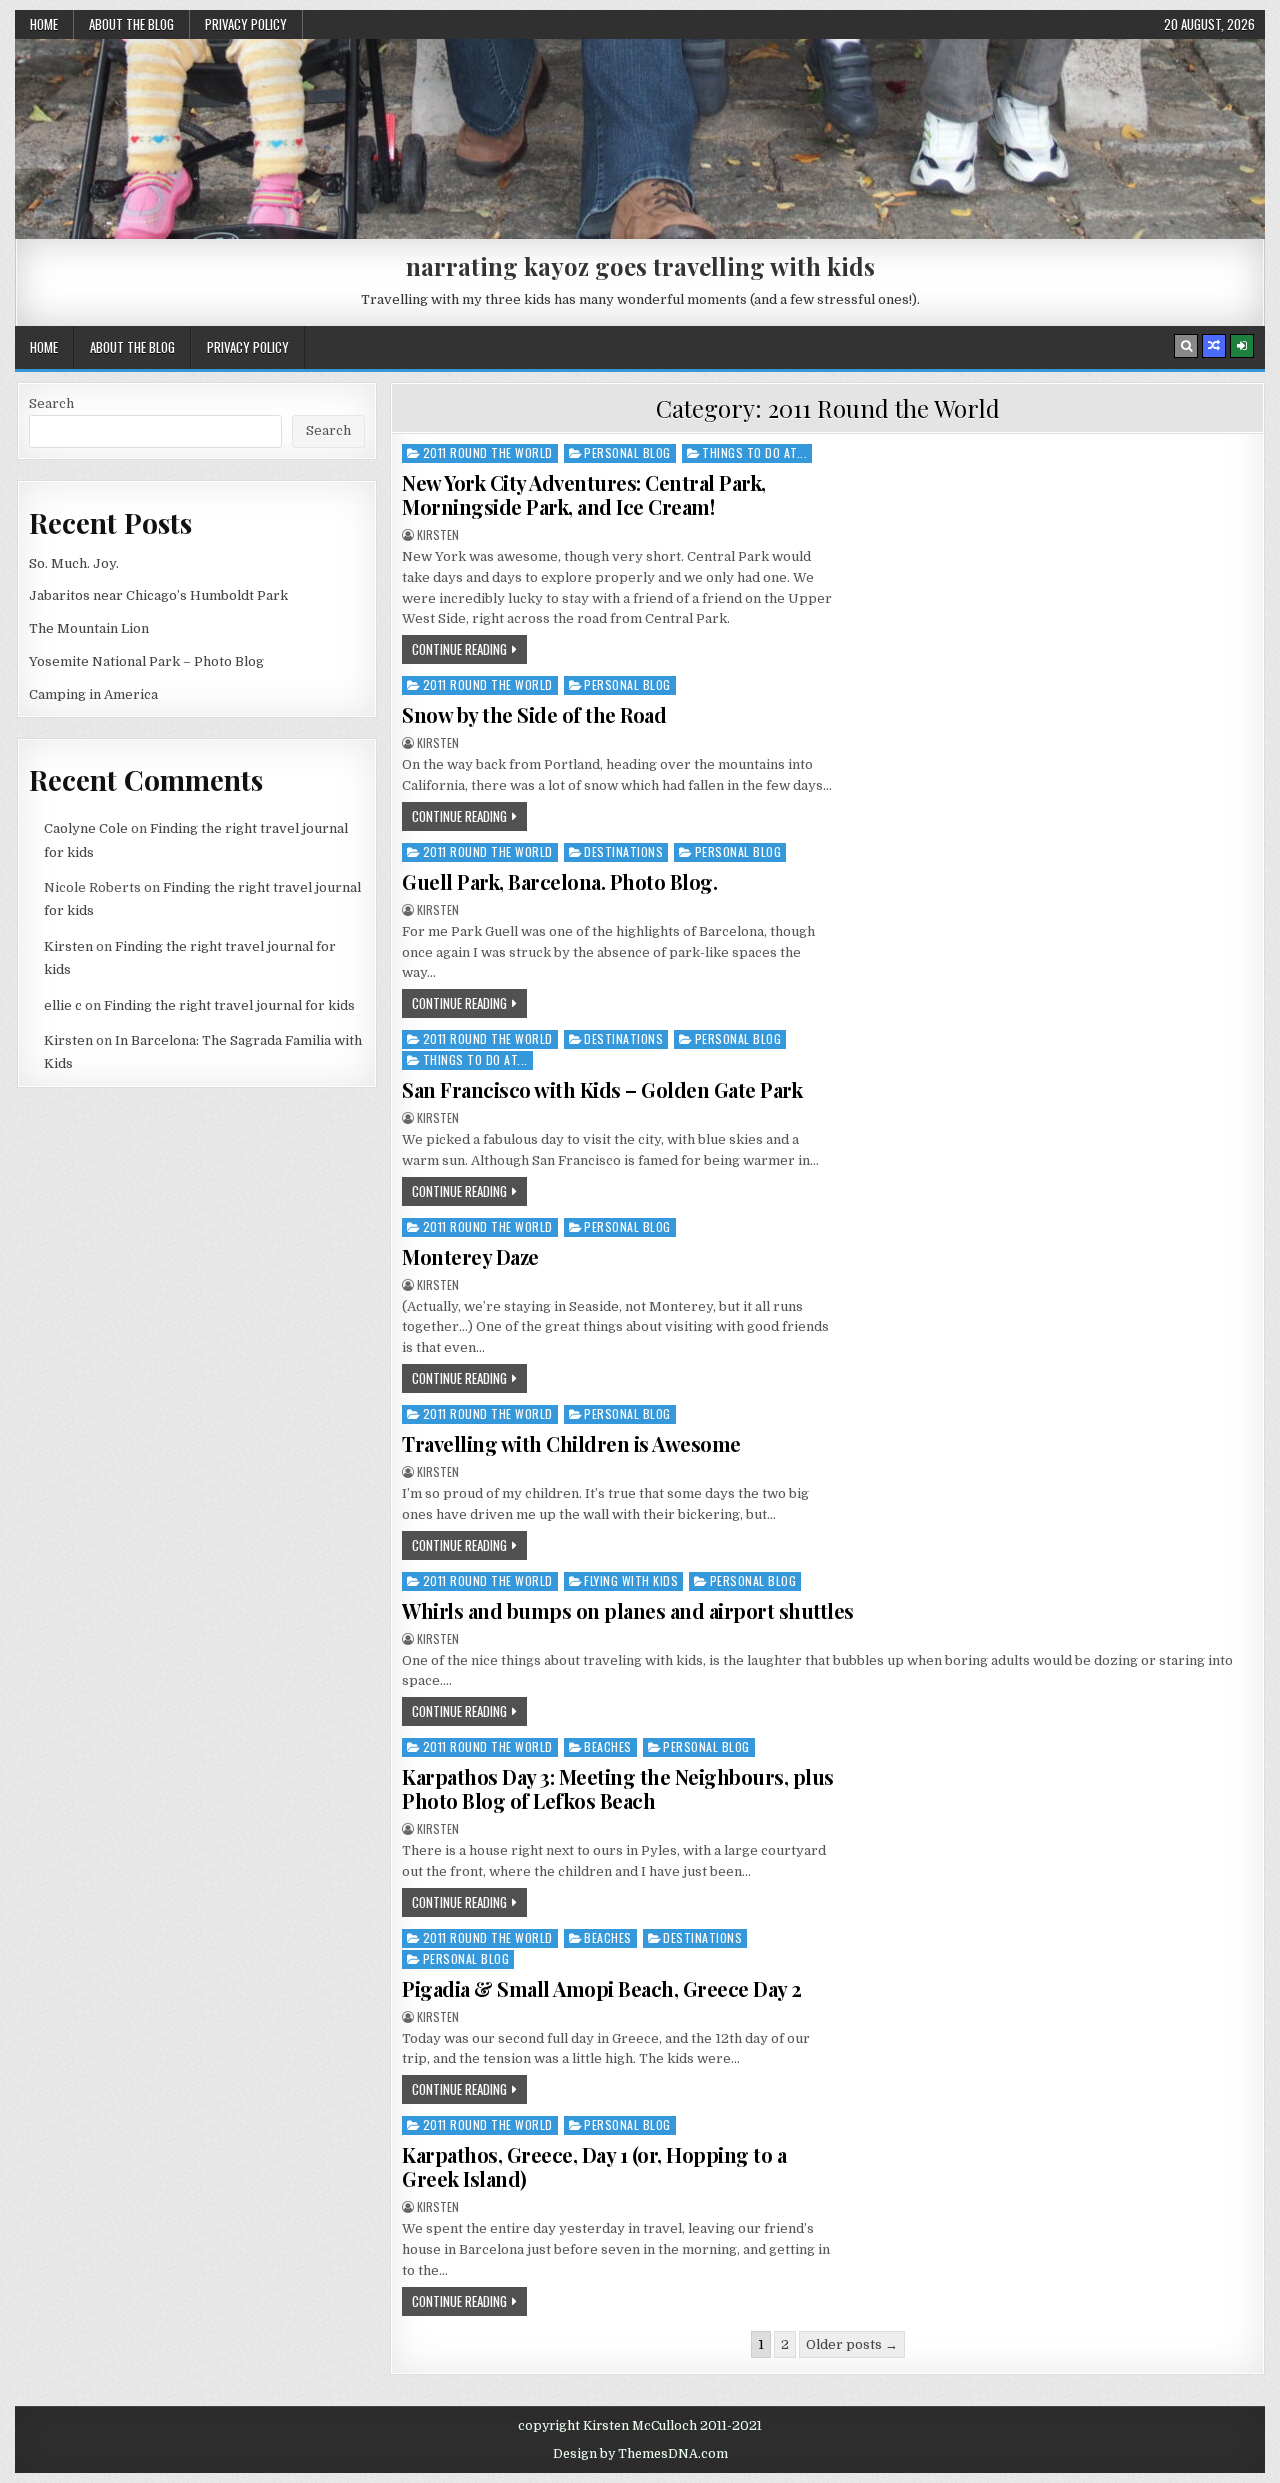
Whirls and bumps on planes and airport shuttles (628, 1610)
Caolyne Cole (86, 828)
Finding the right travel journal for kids (229, 1005)
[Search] (1186, 346)
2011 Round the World (488, 452)
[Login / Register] (1242, 346)
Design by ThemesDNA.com (640, 2454)
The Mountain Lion (89, 628)
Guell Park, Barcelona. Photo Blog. (559, 881)
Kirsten (438, 535)
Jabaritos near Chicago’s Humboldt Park (158, 595)
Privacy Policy (246, 24)
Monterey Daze (470, 1256)
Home (44, 24)
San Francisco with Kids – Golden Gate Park (602, 1089)
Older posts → (852, 2344)
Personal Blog (627, 452)
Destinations (623, 851)
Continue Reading (459, 649)
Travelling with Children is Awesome (571, 1443)
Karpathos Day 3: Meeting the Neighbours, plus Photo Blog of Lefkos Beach (618, 1788)
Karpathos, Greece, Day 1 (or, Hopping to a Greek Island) (594, 2166)
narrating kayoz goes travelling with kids (640, 266)
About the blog (131, 24)
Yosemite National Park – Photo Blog (146, 661)
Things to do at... (754, 452)
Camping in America (93, 694)
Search (51, 403)
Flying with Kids (631, 1580)
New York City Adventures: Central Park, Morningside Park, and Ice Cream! (584, 494)
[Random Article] (1214, 346)
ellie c (63, 1005)
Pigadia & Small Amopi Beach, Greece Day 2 (602, 1988)
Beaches (608, 1746)
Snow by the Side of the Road (534, 714)
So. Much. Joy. (74, 563)
